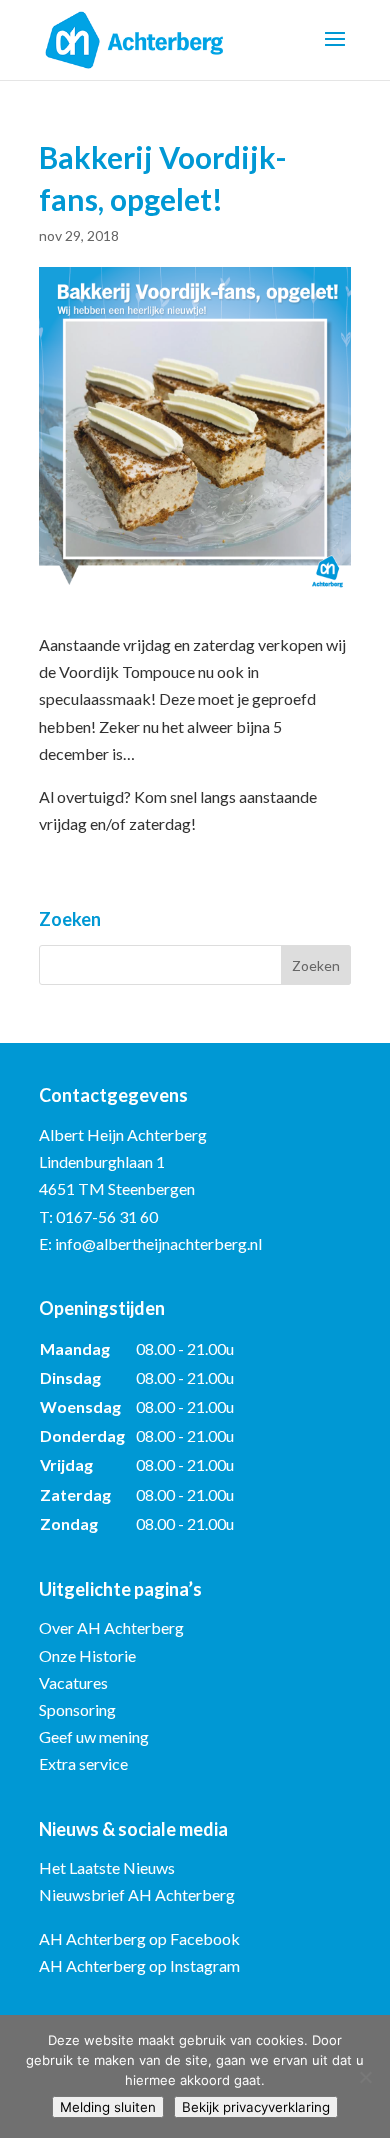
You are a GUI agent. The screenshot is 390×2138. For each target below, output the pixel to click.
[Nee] (365, 2077)
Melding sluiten (108, 2107)
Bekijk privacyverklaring (256, 2107)
